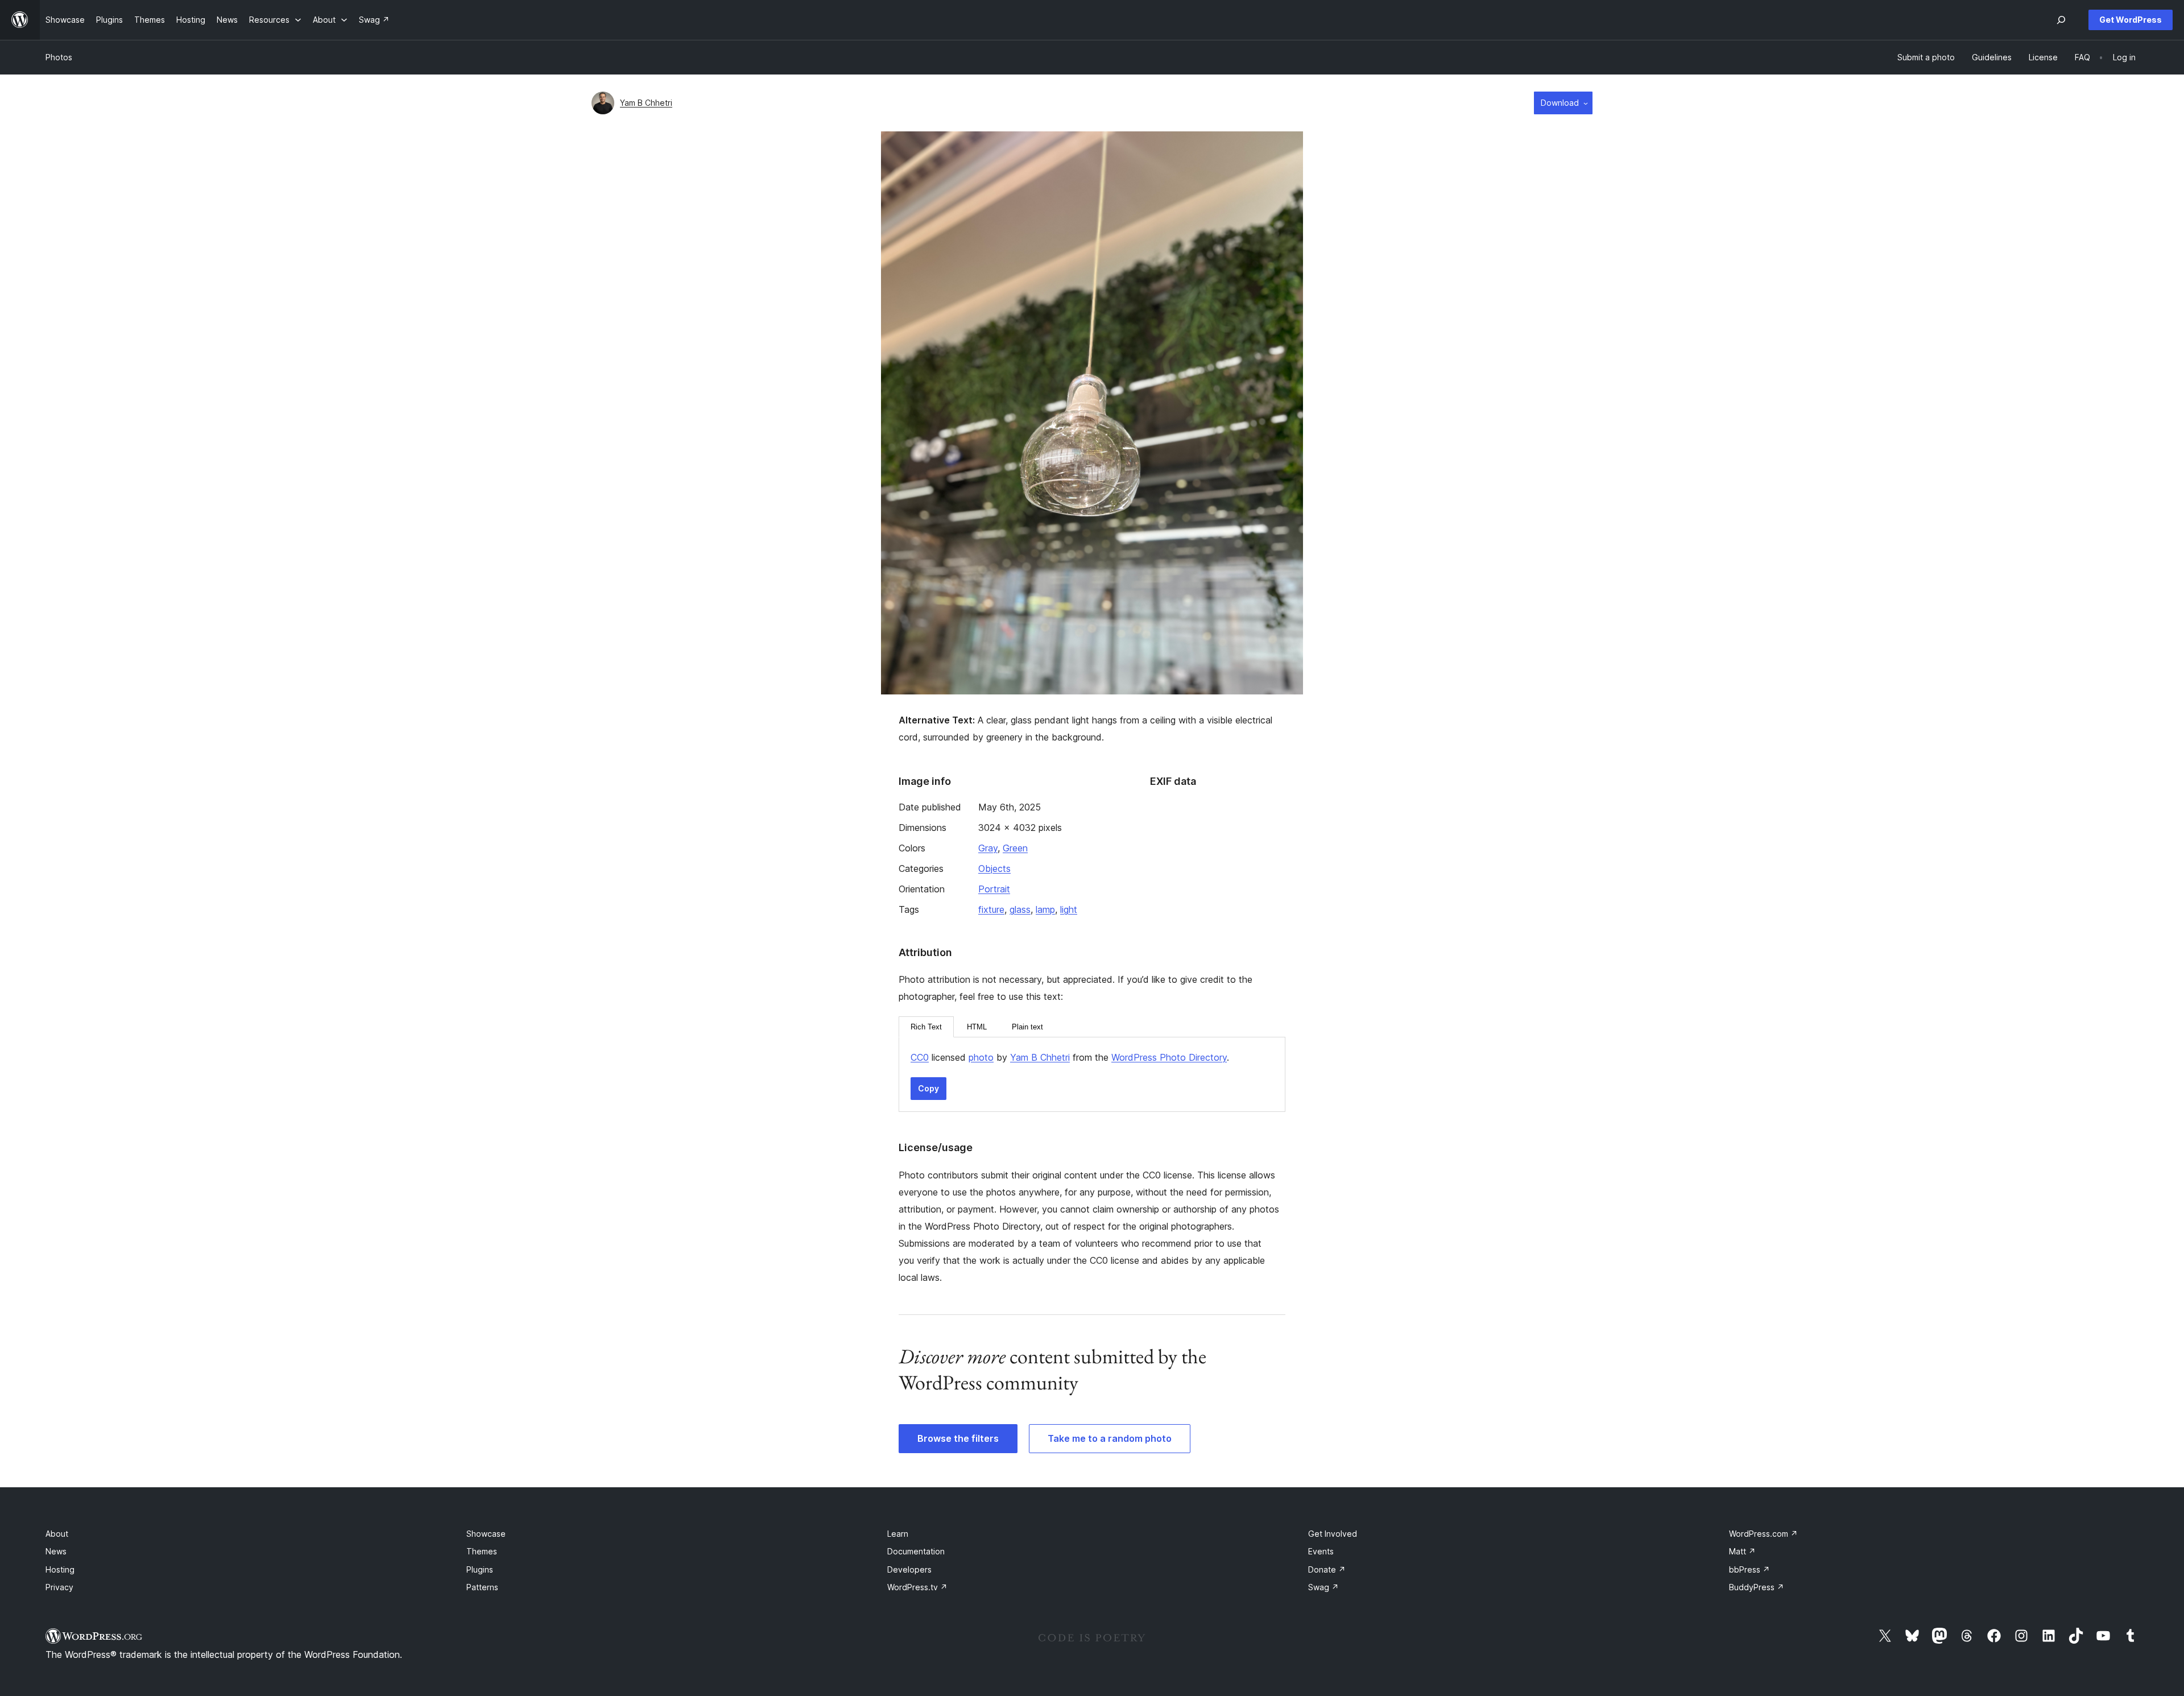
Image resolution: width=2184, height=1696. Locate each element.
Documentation (916, 1551)
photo (981, 1057)
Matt (1742, 1551)
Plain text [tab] (1027, 1027)
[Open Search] (2061, 20)
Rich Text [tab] (926, 1027)
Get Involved (1333, 1534)
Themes (482, 1551)
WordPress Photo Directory (1169, 1057)
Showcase (486, 1534)
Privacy (59, 1587)
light (1069, 909)
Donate (1327, 1569)
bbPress (1749, 1569)
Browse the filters (958, 1438)
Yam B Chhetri (646, 103)
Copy (928, 1088)
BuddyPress (1757, 1587)
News (56, 1551)
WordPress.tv (917, 1587)
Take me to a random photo (1110, 1438)
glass (1020, 909)
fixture (991, 909)
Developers (909, 1569)
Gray (988, 848)
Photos (59, 57)
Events (1321, 1551)
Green (1015, 848)
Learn (898, 1534)
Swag (1323, 1587)
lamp (1045, 909)
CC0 (920, 1057)
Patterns (482, 1587)
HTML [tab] (977, 1027)
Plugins (480, 1569)
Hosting (60, 1569)
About (57, 1534)
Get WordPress (2131, 20)
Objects (994, 868)
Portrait (994, 889)
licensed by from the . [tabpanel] (1070, 1057)
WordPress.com (1763, 1534)
